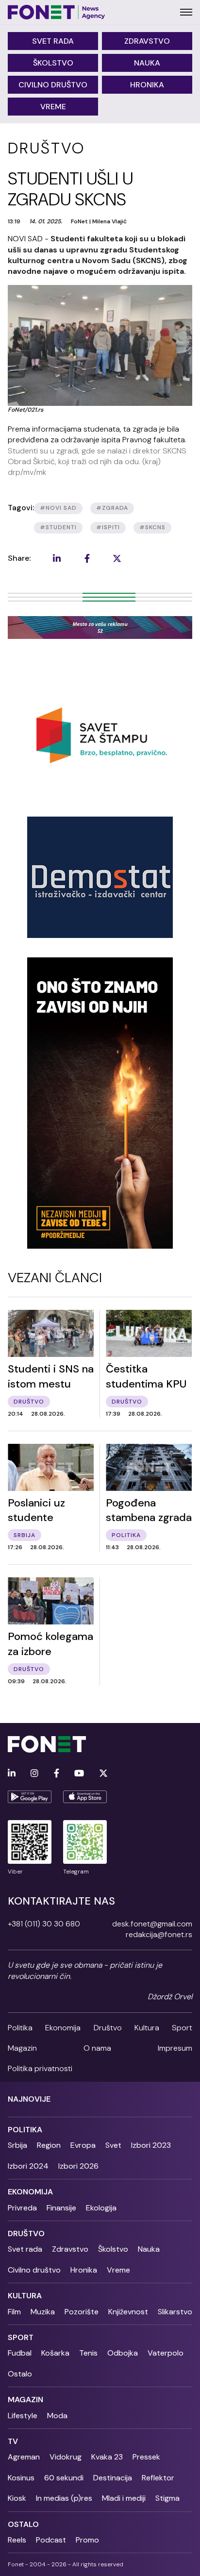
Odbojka (123, 2353)
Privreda (22, 2208)
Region (49, 2145)
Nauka (147, 63)
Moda (57, 2416)
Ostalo (20, 2374)
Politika (20, 2028)
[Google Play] (30, 1797)
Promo (87, 2540)
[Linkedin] (12, 1774)
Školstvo (53, 63)
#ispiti (108, 527)
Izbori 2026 (78, 2166)
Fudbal (20, 2353)
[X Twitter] (103, 1774)
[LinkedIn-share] (57, 558)
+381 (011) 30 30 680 (44, 1924)
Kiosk (17, 2498)
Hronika (147, 85)
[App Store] (85, 1797)
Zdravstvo (147, 41)
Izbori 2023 (151, 2145)
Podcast (51, 2540)
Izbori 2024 (28, 2166)
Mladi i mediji (124, 2498)
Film (14, 2312)
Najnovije (29, 2099)
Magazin (22, 2048)
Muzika (43, 2312)
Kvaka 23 (107, 2457)
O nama (97, 2048)
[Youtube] (79, 1774)
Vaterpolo (166, 2353)
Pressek (146, 2457)
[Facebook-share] (87, 558)
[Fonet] (57, 12)
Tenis (88, 2353)
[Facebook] (57, 1774)
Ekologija (101, 2208)
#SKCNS (152, 527)
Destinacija (113, 2478)
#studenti (58, 527)
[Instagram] (34, 1774)
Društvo (108, 2028)
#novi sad (58, 508)
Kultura (147, 2028)
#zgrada (112, 508)
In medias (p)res (64, 2498)
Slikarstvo (175, 2312)
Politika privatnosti (40, 2068)
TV (13, 2441)
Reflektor (158, 2478)
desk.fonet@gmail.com (152, 1924)
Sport (182, 2028)
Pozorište (82, 2312)
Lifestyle (23, 2416)
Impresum (175, 2048)
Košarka (55, 2353)
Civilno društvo (53, 85)
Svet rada (53, 41)
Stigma (167, 2498)
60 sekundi (64, 2478)
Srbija (17, 2145)
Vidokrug (66, 2457)
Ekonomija (63, 2028)
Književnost (128, 2312)
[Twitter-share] (117, 558)
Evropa (83, 2145)
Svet (113, 2145)
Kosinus (21, 2478)
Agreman (24, 2457)
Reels (17, 2540)
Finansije (61, 2208)
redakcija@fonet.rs (159, 1934)
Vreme (53, 107)
